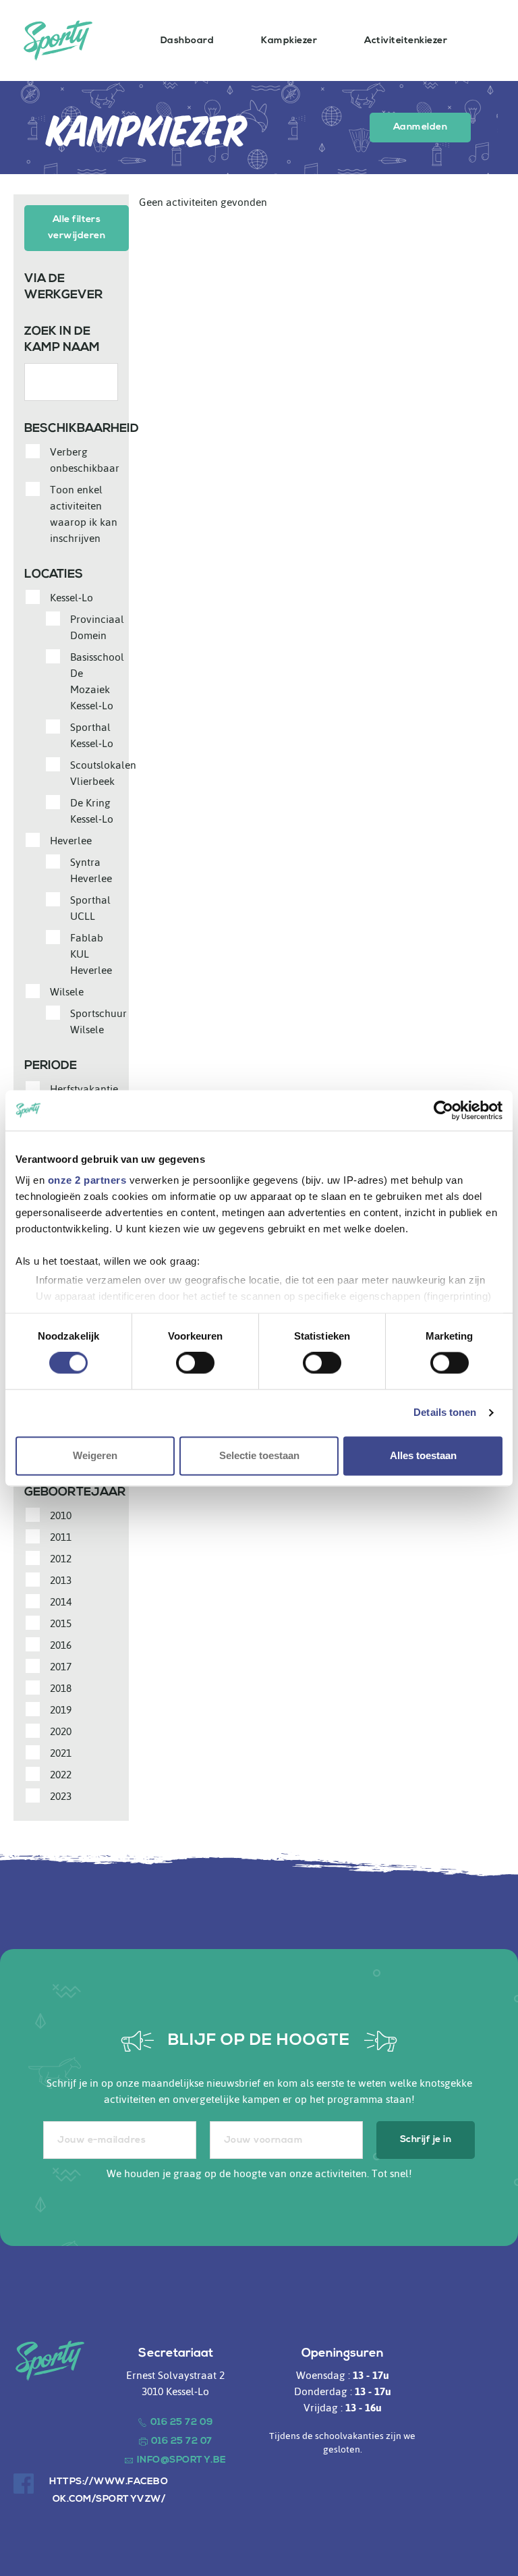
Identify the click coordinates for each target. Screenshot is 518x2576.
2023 (61, 1797)
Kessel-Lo (71, 598)
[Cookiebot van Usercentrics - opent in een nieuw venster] (443, 1110)
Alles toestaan (423, 1455)
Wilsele (67, 992)
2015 (61, 1624)
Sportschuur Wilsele (98, 1022)
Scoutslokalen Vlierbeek (103, 773)
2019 (61, 1710)
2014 (61, 1602)
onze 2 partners (87, 1180)
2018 (61, 1689)
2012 (61, 1559)
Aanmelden (420, 127)
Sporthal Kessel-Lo (92, 736)
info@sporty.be (182, 2460)
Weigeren (95, 1455)
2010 (61, 1516)
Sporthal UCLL (90, 908)
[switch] (195, 1363)
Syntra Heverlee (91, 871)
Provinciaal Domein (97, 628)
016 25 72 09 (182, 2422)
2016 (61, 1645)
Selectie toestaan (259, 1455)
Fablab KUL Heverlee (91, 954)
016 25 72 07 (182, 2441)
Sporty (58, 40)
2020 (61, 1732)
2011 (61, 1537)
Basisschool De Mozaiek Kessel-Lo (97, 682)
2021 (61, 1753)
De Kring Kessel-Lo (92, 811)
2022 (61, 1775)
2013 (61, 1581)
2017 (61, 1667)
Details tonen (445, 1413)
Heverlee (71, 841)
